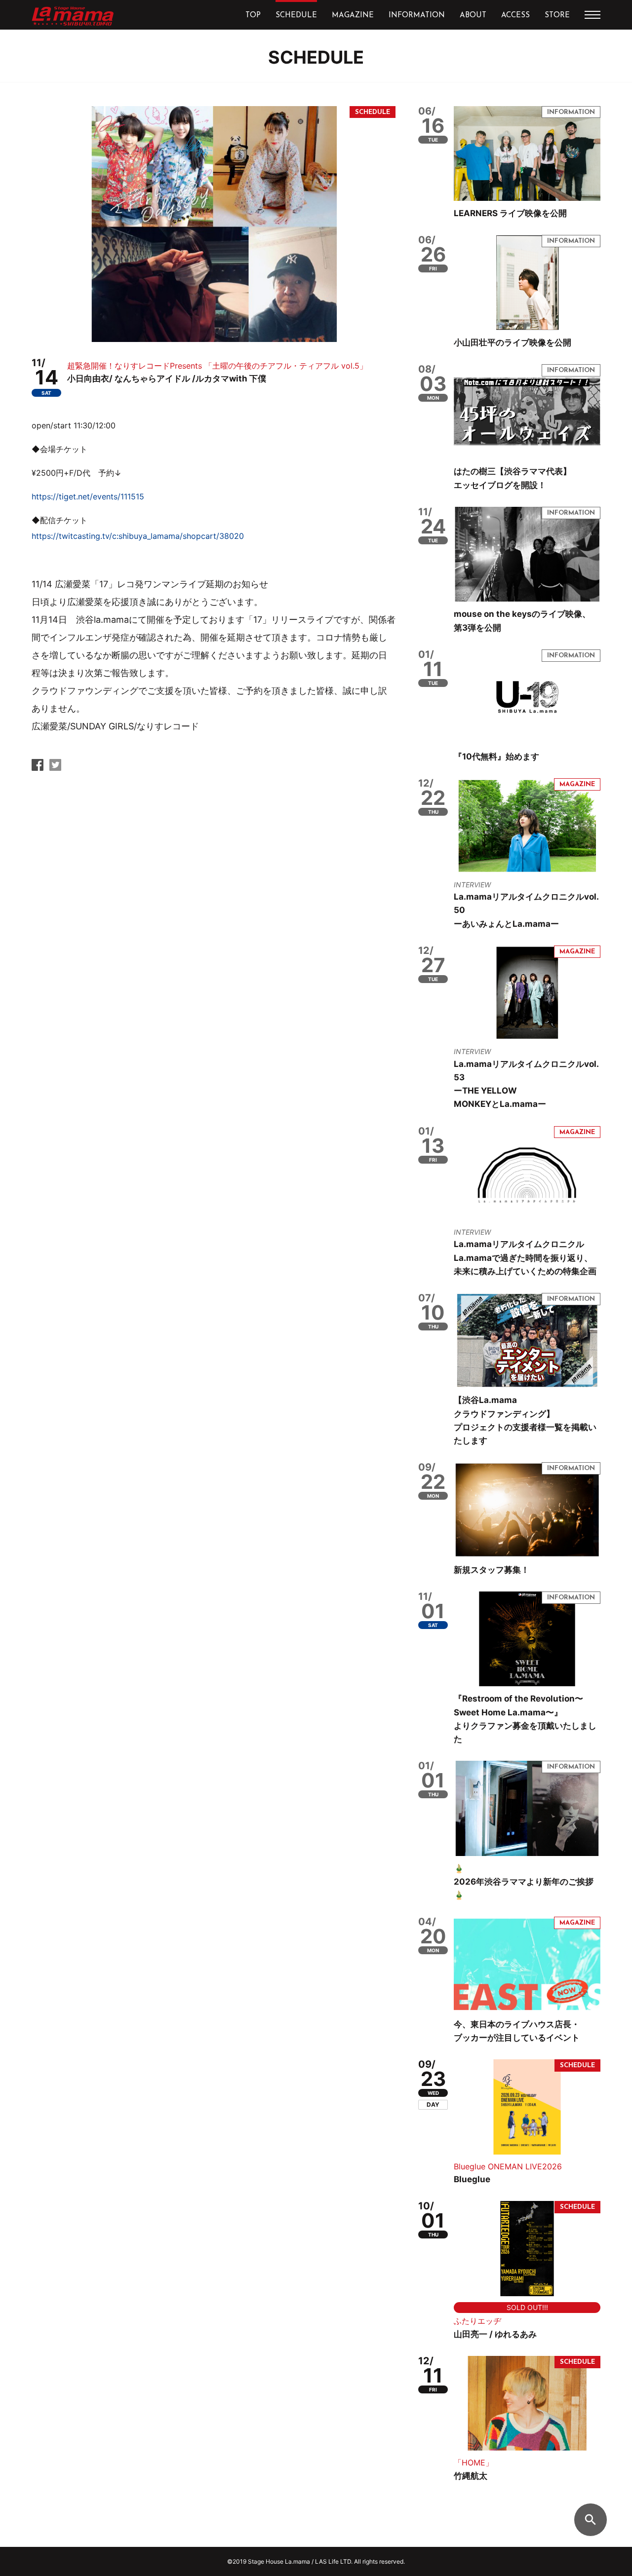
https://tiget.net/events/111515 (88, 496)
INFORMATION (417, 16)
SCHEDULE (296, 16)
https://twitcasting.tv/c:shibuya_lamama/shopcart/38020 (138, 536)
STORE (557, 16)
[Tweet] (55, 768)
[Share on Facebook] (38, 768)
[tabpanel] (214, 224)
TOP (253, 16)
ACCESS (515, 16)
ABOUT (473, 16)
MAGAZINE (353, 16)
